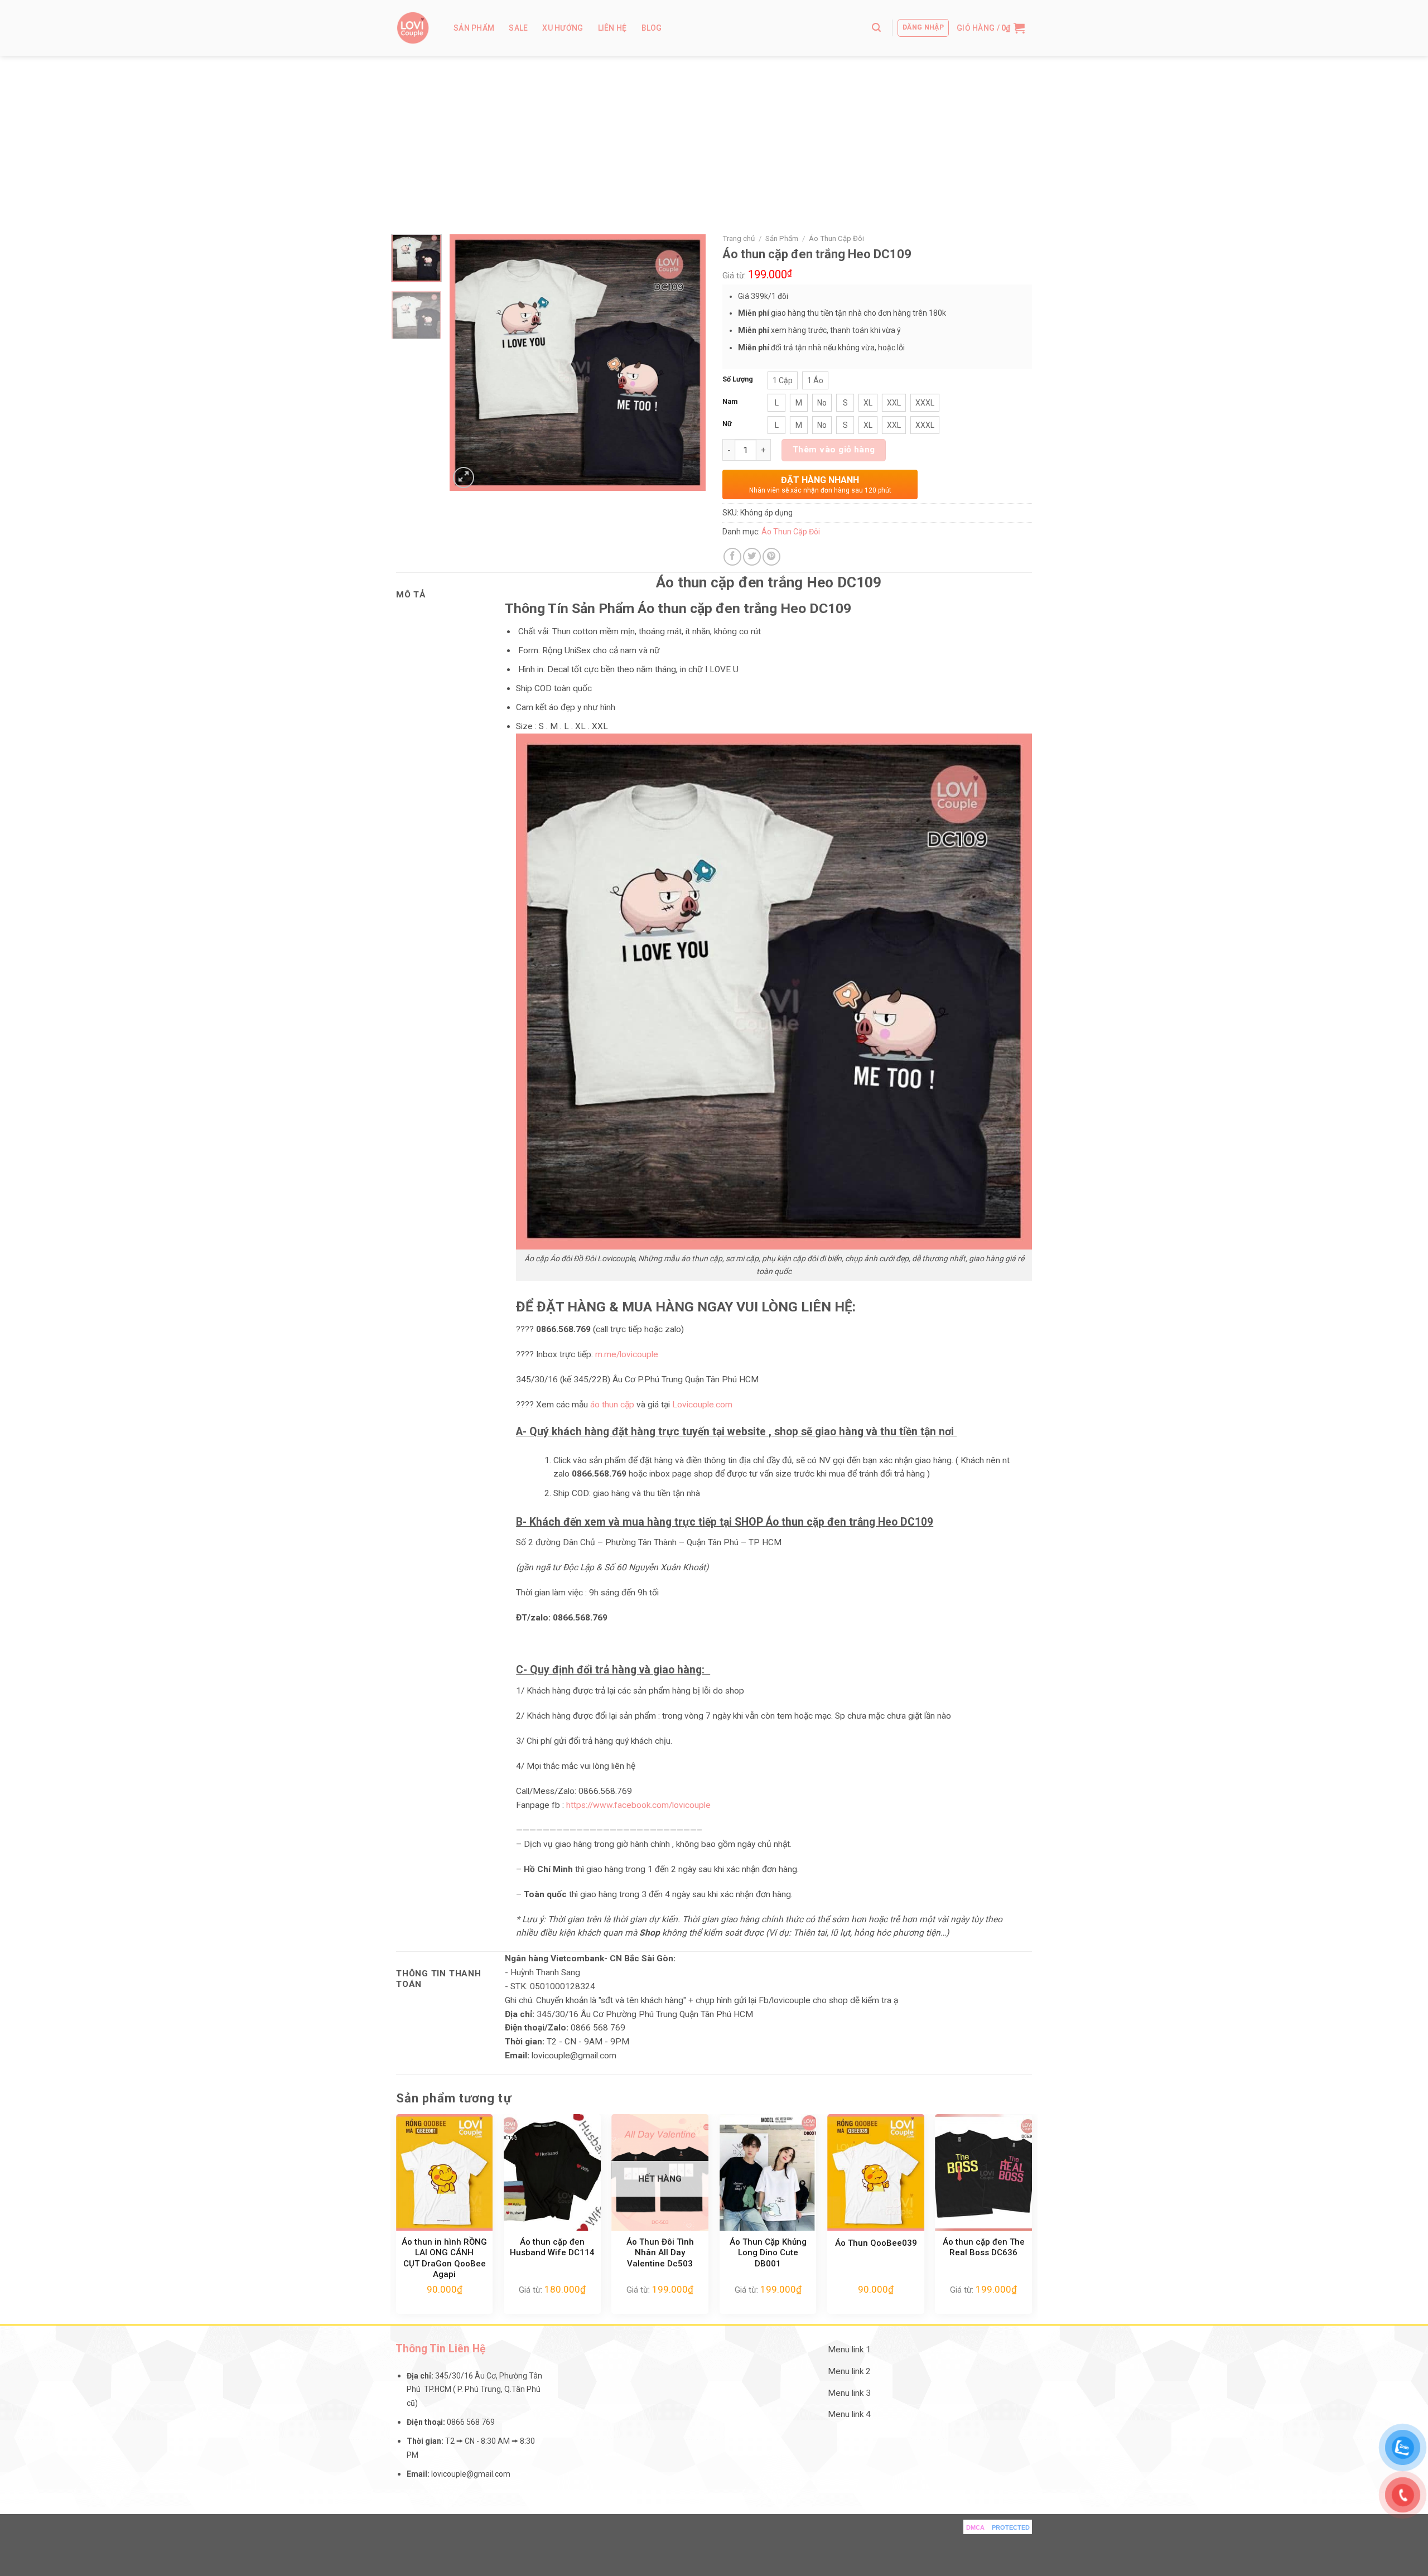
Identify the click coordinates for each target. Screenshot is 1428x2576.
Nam (730, 401)
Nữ (727, 424)
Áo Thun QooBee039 (876, 2243)
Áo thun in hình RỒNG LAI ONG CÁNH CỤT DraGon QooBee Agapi (444, 2258)
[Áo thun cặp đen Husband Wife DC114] (552, 2172)
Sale (518, 28)
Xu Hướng (563, 28)
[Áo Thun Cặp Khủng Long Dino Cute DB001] (768, 2172)
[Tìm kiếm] (876, 28)
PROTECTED (1011, 2527)
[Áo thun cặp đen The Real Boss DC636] (983, 2172)
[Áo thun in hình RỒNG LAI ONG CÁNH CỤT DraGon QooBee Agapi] (445, 2172)
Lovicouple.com (702, 1405)
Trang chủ (739, 238)
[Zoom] (464, 477)
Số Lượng (738, 379)
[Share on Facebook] (732, 557)
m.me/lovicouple (626, 1354)
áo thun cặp (612, 1405)
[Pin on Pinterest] (771, 557)
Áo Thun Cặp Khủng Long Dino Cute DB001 (768, 2253)
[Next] (687, 363)
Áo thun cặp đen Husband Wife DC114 (552, 2247)
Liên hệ (612, 28)
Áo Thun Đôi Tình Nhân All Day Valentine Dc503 (660, 2253)
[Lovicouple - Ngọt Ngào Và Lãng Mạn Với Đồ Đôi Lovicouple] (413, 28)
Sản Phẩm (474, 28)
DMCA (975, 2527)
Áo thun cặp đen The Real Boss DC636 (984, 2247)
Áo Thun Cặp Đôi (836, 238)
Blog (652, 28)
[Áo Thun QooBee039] (876, 2172)
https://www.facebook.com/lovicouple (638, 1805)
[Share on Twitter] (752, 557)
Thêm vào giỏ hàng (834, 450)
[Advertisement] (714, 139)
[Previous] (469, 363)
